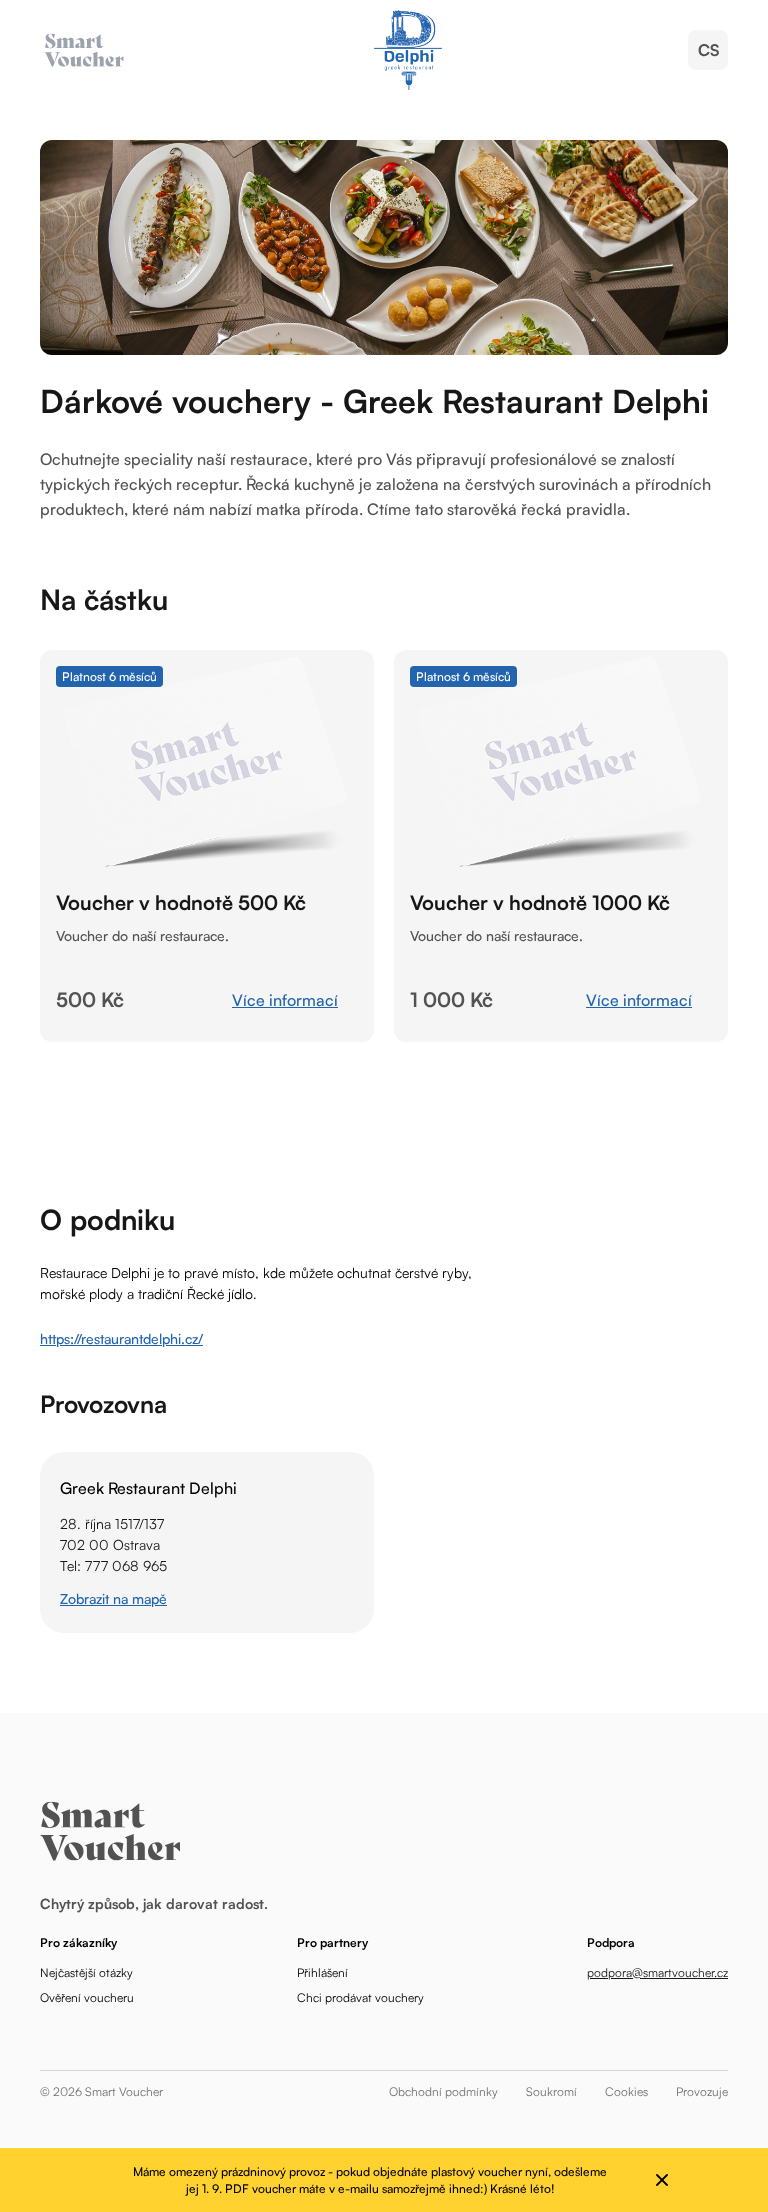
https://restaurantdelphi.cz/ (121, 1338)
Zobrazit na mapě (113, 1598)
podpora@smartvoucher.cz (657, 1972)
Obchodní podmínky (443, 2091)
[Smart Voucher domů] (407, 50)
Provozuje (702, 2091)
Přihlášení (322, 1972)
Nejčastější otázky (86, 1972)
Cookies (626, 2091)
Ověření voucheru (87, 1997)
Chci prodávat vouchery (360, 1997)
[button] (708, 50)
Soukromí (551, 2091)
